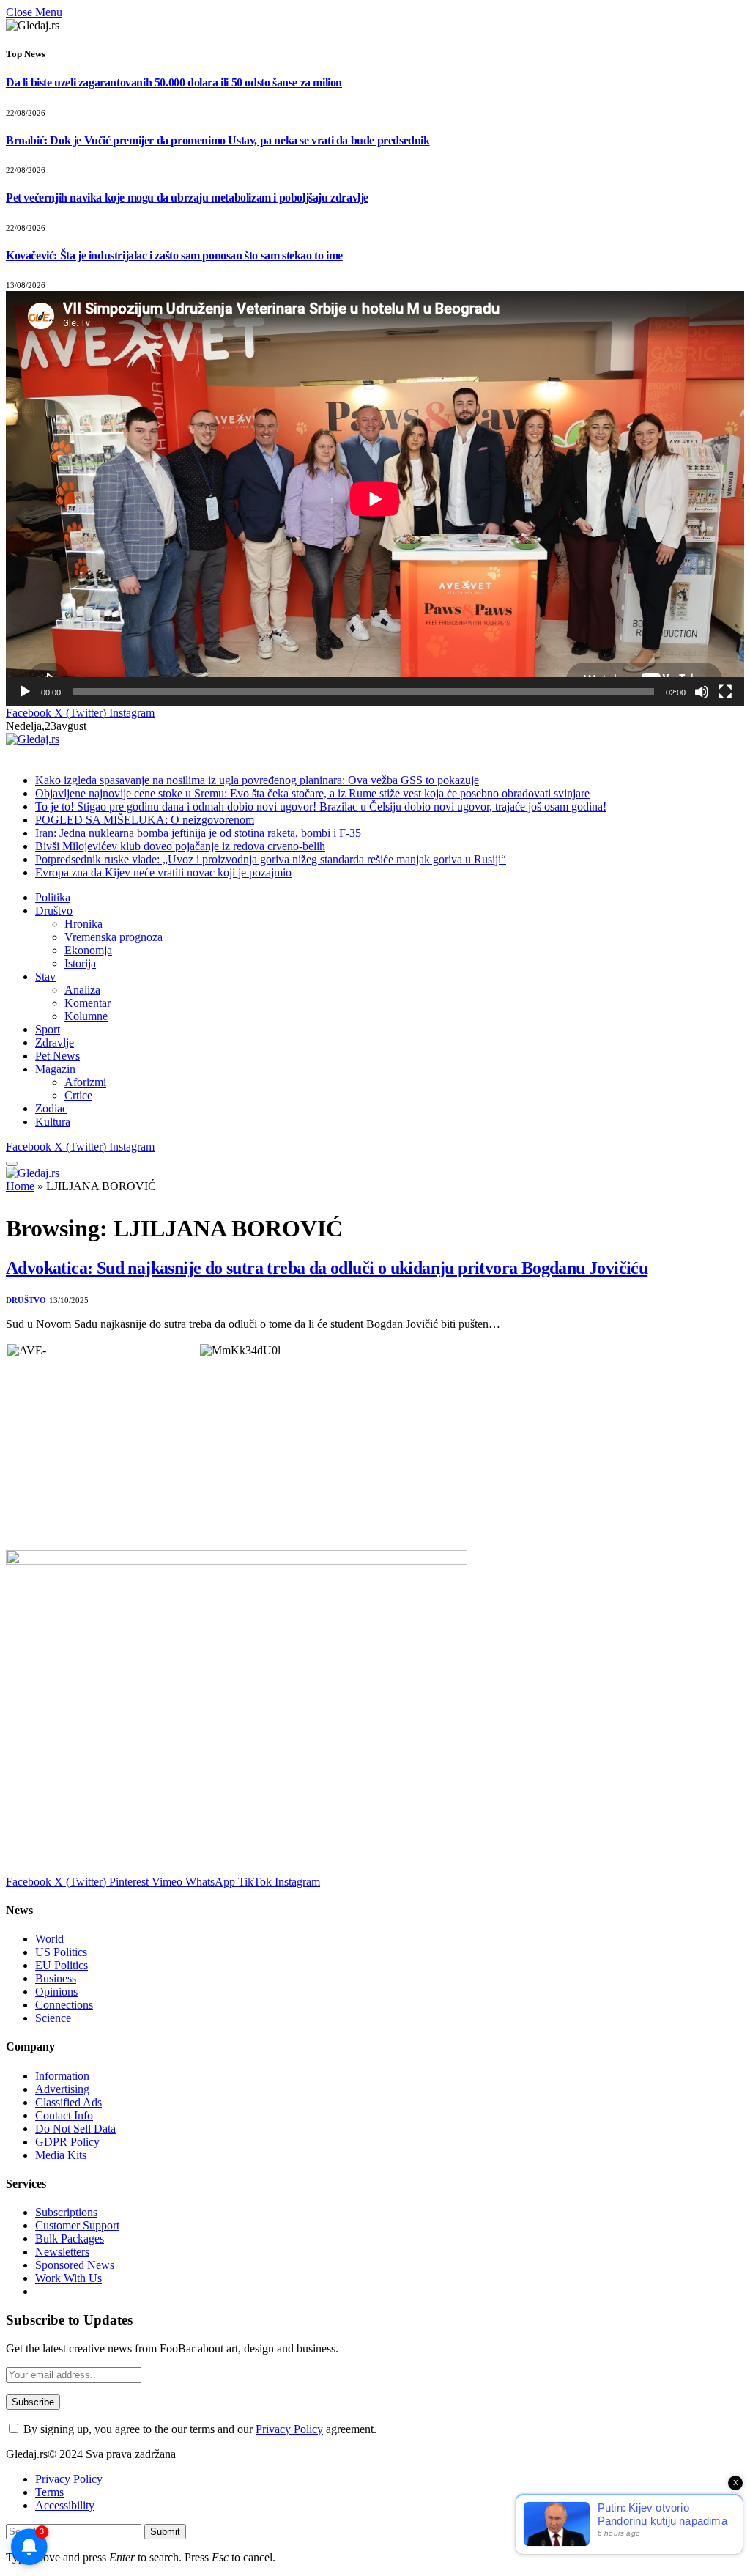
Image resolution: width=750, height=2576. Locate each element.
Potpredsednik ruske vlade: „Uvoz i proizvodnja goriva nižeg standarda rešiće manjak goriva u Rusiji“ (271, 859)
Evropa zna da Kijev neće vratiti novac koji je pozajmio (163, 872)
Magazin (55, 1069)
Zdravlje (55, 1042)
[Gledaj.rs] (33, 739)
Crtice (78, 1095)
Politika (53, 897)
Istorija (80, 963)
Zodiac (51, 1108)
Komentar (88, 1003)
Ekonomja (88, 950)
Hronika (83, 924)
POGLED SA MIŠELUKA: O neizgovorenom (145, 820)
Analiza (82, 990)
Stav (45, 977)
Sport (48, 1029)
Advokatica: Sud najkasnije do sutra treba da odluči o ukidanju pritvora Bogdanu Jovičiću (327, 1268)
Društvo (54, 911)
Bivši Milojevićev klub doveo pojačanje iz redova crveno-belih (180, 846)
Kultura (53, 1122)
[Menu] (12, 1164)
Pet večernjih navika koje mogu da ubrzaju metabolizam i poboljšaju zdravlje (187, 198)
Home (20, 1186)
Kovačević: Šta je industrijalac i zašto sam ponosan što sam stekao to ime (174, 255)
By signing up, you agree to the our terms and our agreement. (198, 2429)
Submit (165, 2532)
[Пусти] (25, 692)
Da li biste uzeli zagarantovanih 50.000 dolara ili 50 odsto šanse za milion (174, 82)
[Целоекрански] (725, 692)
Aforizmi (85, 1082)
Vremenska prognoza (114, 937)
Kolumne (86, 1016)
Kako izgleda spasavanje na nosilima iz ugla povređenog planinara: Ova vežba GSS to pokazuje (257, 780)
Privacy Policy (289, 2429)
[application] (375, 499)
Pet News (57, 1056)
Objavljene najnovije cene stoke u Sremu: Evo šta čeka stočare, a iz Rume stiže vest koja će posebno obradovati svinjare (312, 793)
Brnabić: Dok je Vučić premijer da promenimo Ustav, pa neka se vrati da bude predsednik (218, 140)
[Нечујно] (702, 692)
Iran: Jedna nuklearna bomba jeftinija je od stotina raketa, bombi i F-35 (198, 833)
